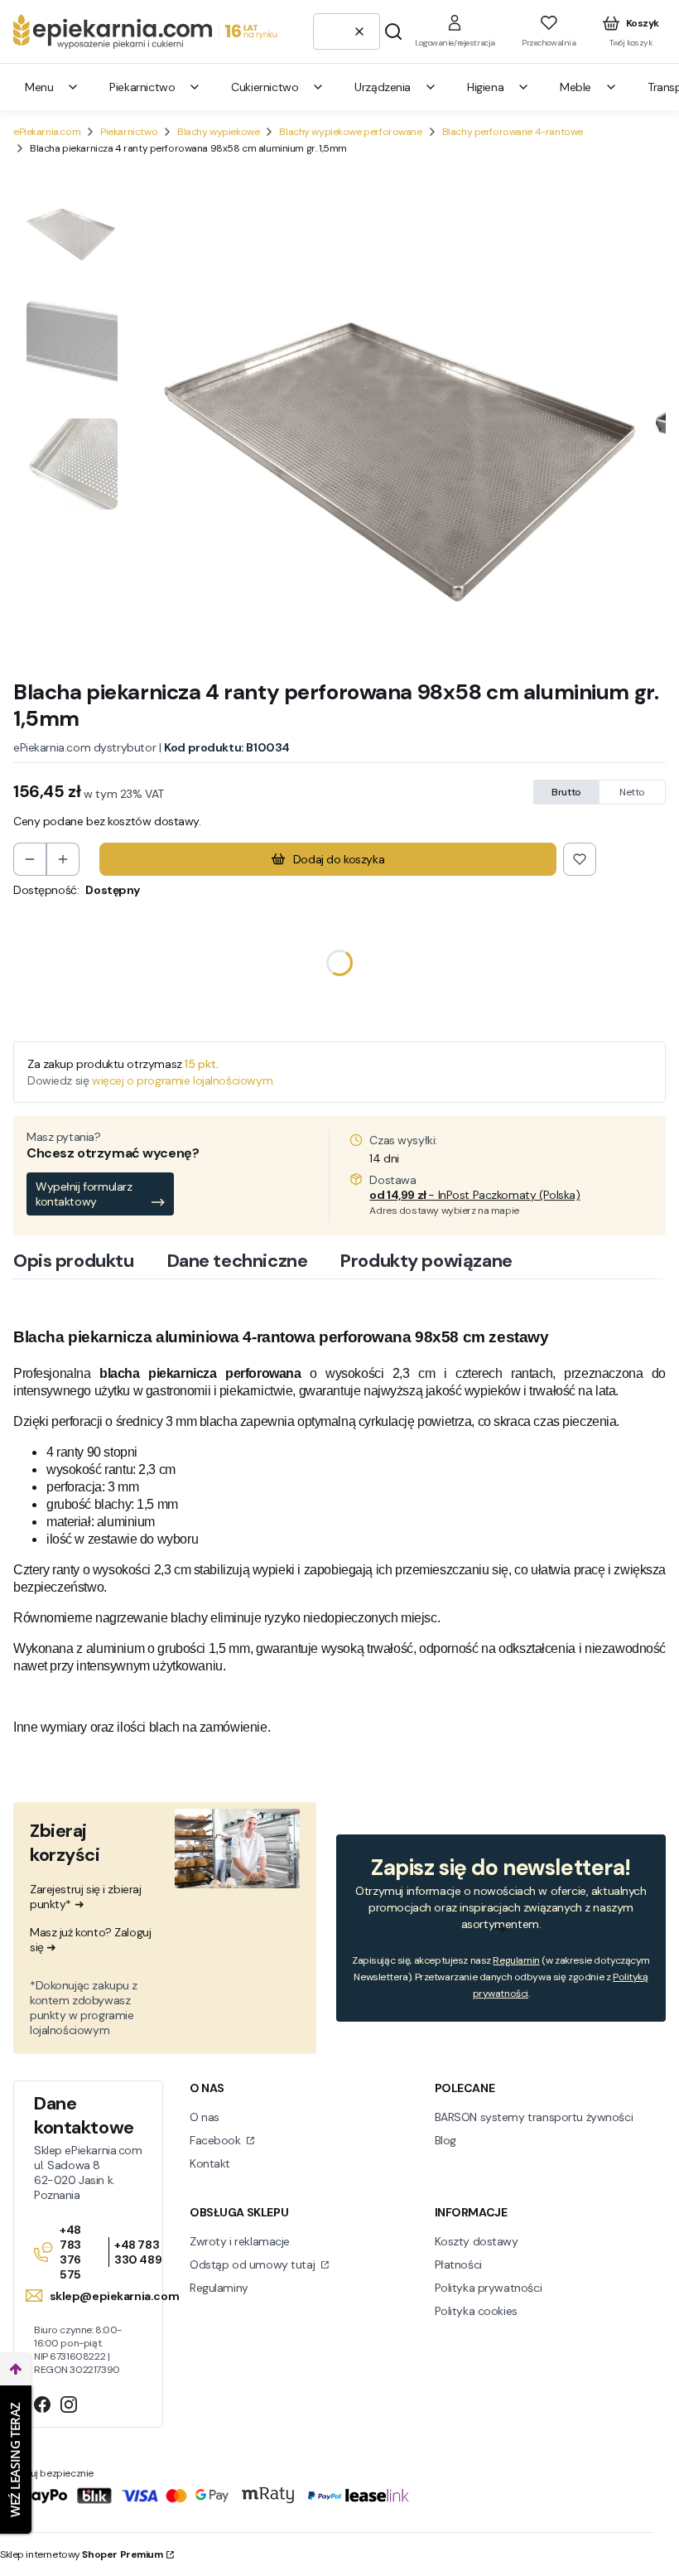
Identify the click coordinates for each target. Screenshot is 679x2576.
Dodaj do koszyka (339, 859)
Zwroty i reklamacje (240, 2241)
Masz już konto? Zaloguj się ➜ (90, 1940)
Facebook (217, 2140)
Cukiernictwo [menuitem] (265, 87)
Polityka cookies (476, 2311)
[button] (393, 31)
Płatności (458, 2264)
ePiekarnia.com (47, 132)
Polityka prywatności (489, 2288)
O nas (205, 2117)
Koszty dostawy (477, 2241)
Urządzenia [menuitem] (383, 87)
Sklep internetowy (82, 2554)
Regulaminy (219, 2288)
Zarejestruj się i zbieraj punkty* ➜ (86, 1897)
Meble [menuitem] (575, 87)
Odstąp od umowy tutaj (254, 2264)
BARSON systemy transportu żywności (534, 2117)
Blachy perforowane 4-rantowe (513, 132)
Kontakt (210, 2163)
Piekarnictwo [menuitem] (142, 87)
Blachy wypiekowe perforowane (350, 132)
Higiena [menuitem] (485, 87)
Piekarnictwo (129, 132)
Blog (445, 2140)
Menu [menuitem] (39, 87)
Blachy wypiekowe (218, 132)
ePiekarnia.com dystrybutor (84, 747)
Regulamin (516, 1960)
